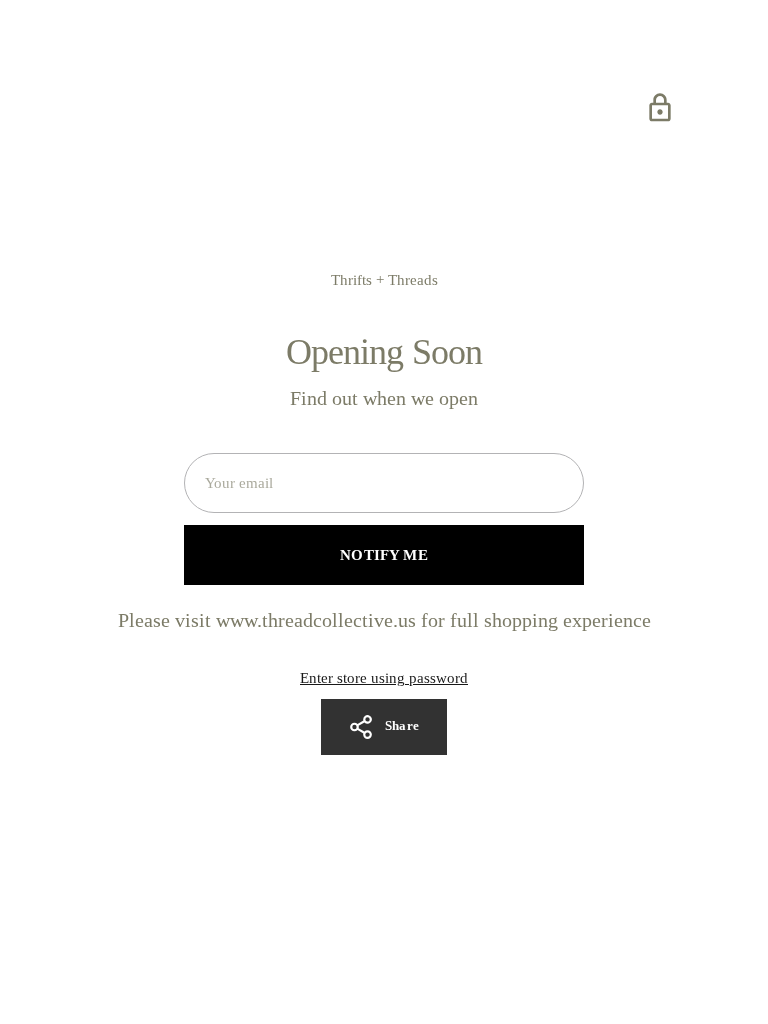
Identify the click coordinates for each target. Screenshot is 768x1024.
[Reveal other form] (660, 108)
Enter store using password (384, 678)
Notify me (383, 555)
